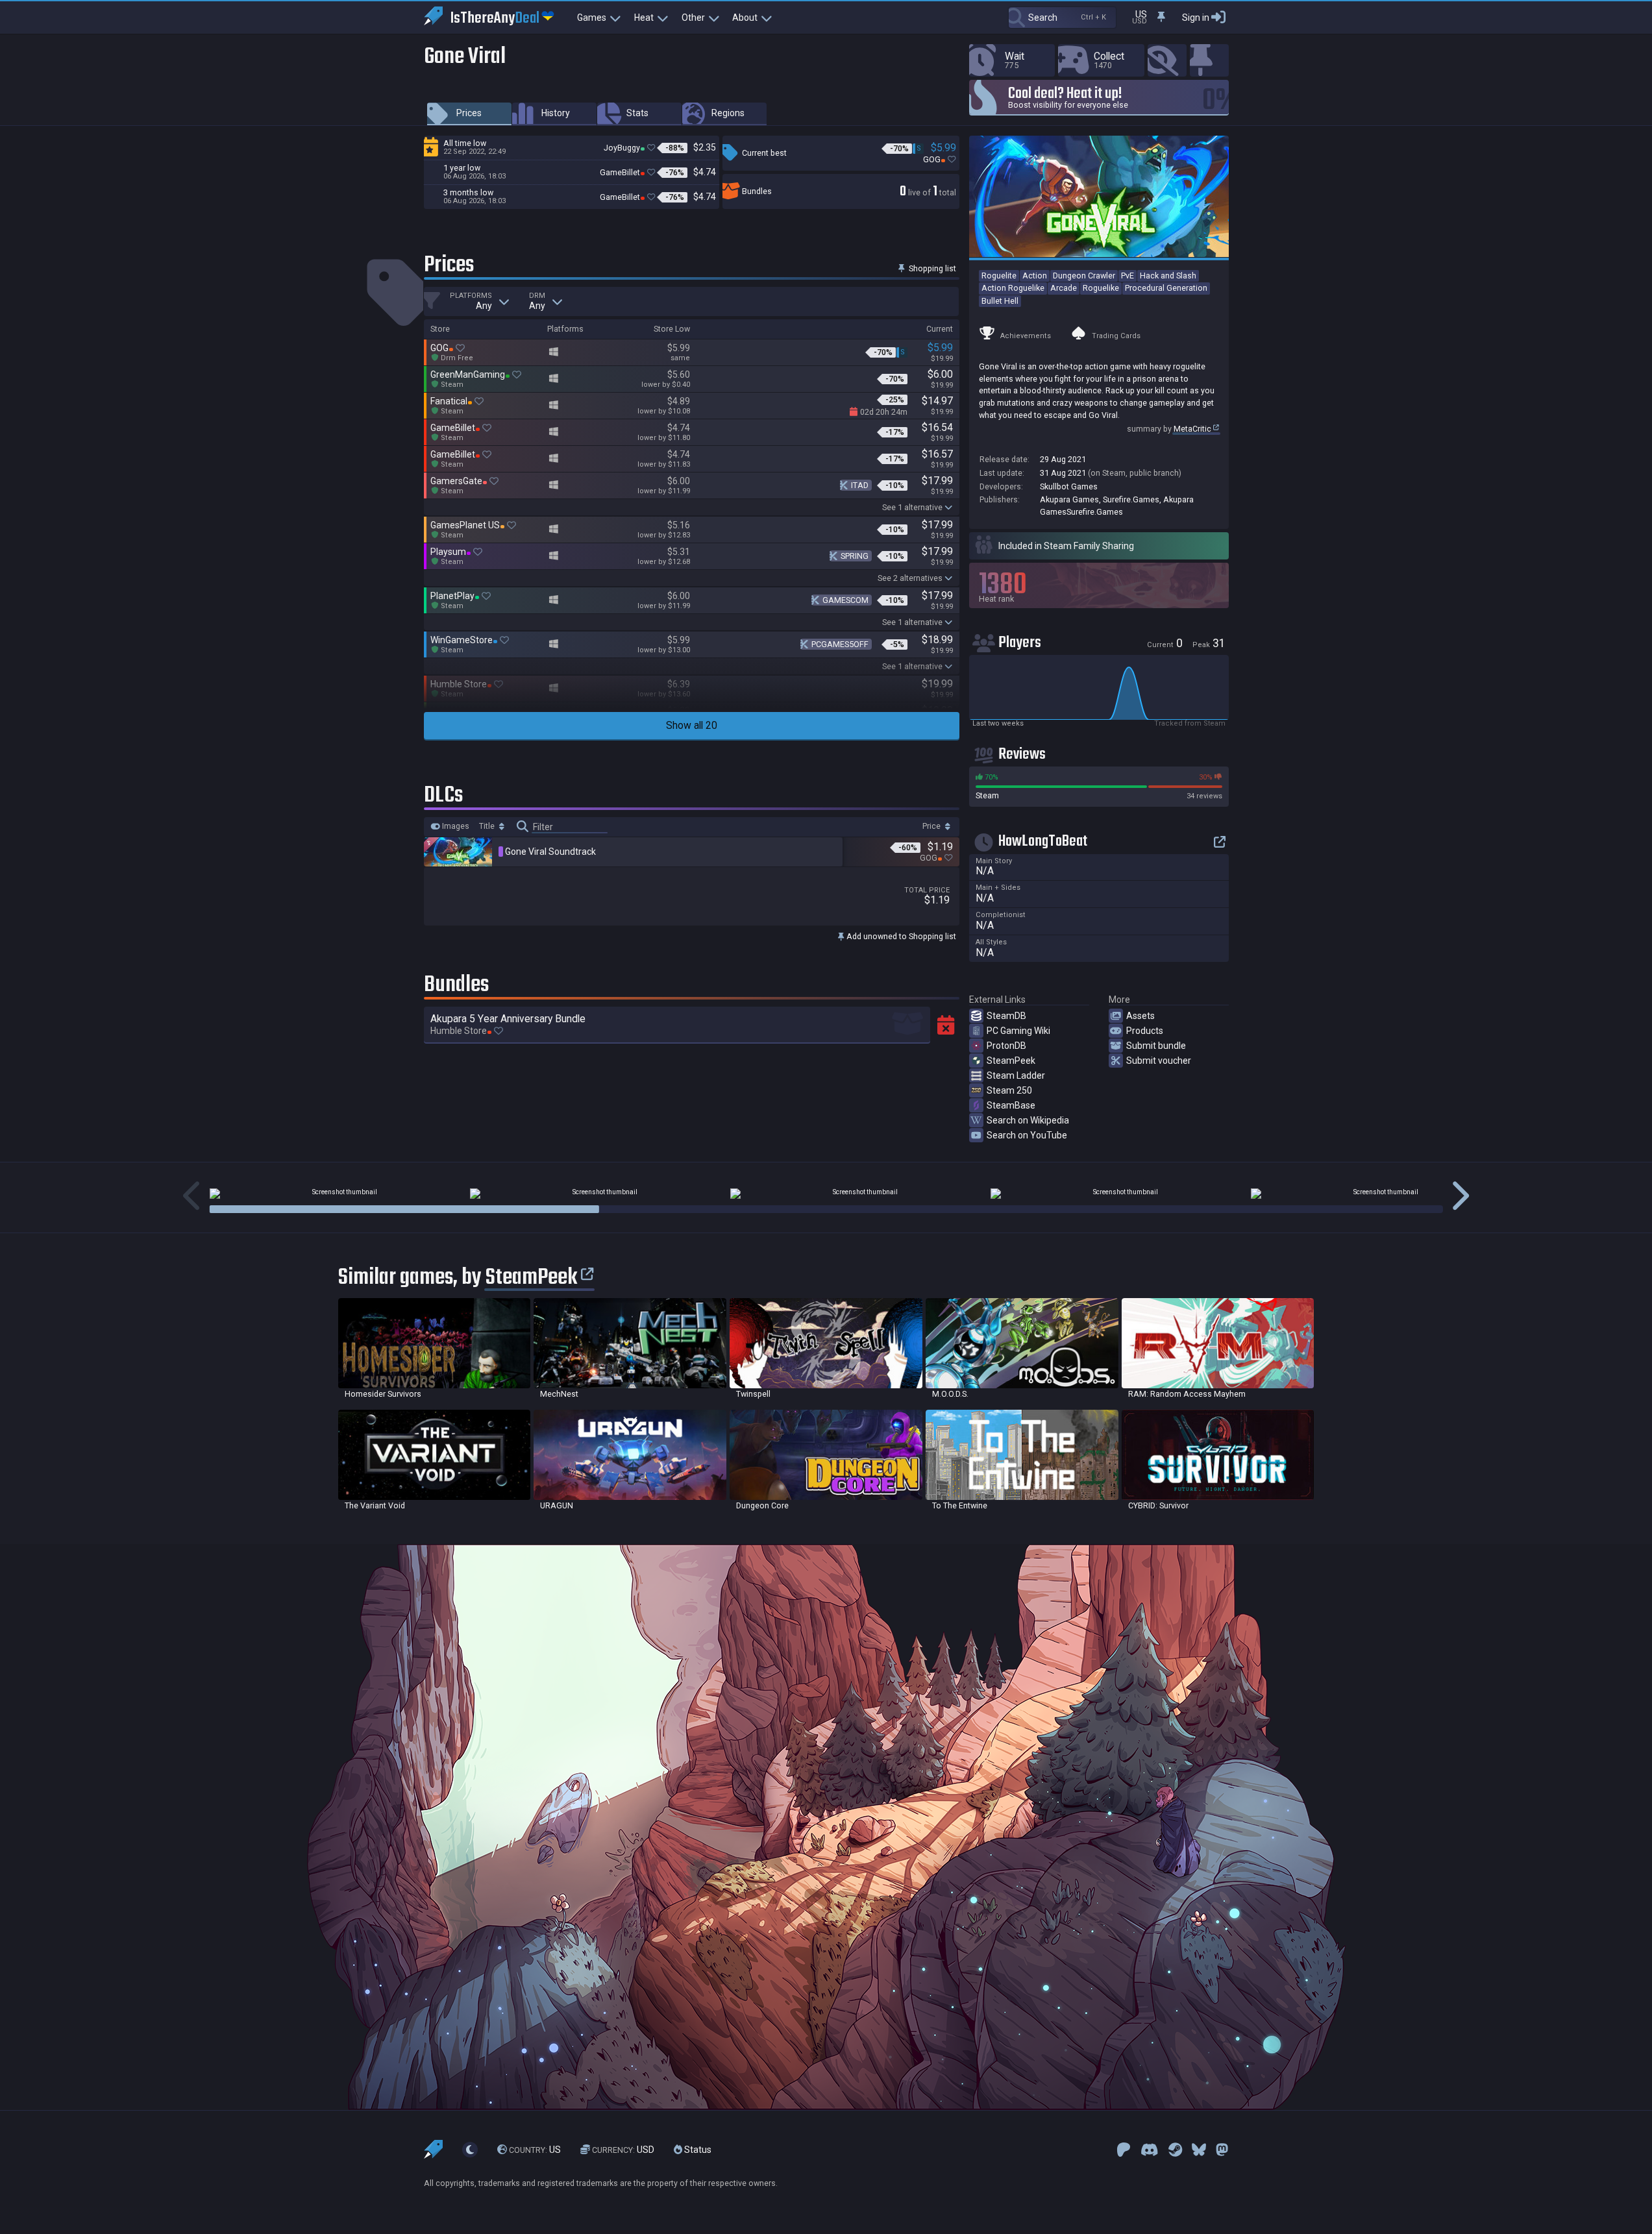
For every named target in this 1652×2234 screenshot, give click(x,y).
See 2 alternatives (910, 578)
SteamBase (1011, 1105)
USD (623, 2150)
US (535, 2150)
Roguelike (1101, 288)
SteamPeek (1011, 1061)
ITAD (860, 485)
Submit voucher (1159, 1061)
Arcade (1064, 288)
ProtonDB (1006, 1046)
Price (932, 826)
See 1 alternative (912, 507)
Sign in (1196, 18)
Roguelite (999, 276)
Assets (1140, 1016)
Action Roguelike (1013, 288)
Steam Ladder (1016, 1075)
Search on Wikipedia (1028, 1120)
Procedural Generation (1166, 288)
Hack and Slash (1168, 276)
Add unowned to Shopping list (900, 936)
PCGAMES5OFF (840, 644)
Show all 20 (692, 725)
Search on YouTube (1027, 1135)
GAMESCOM (845, 600)
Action (1035, 276)
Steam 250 (1009, 1090)
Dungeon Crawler (1084, 276)
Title (488, 826)
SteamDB (1006, 1016)
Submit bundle (1156, 1046)
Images (455, 826)
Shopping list (931, 268)
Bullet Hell (1000, 301)
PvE (1128, 276)
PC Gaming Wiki (1018, 1031)
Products (1145, 1031)
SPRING (855, 556)
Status (697, 2150)
